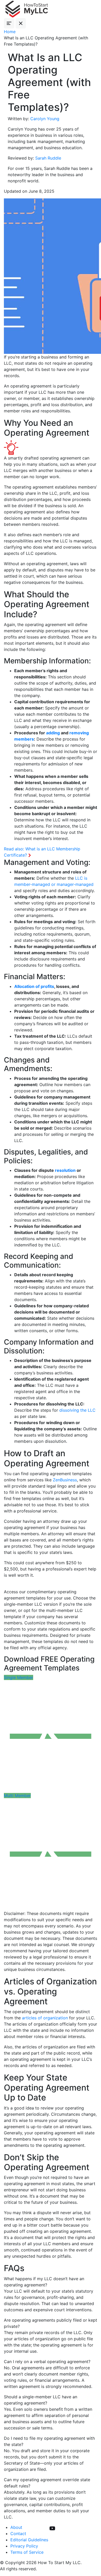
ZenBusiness (65, 1480)
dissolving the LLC (77, 1410)
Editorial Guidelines (29, 2540)
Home (10, 32)
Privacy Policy (24, 2546)
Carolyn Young (45, 119)
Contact (18, 2534)
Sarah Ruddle (48, 158)
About (16, 2527)
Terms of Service (27, 2552)
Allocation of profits (34, 986)
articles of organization (45, 2018)
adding (53, 733)
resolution (65, 1170)
